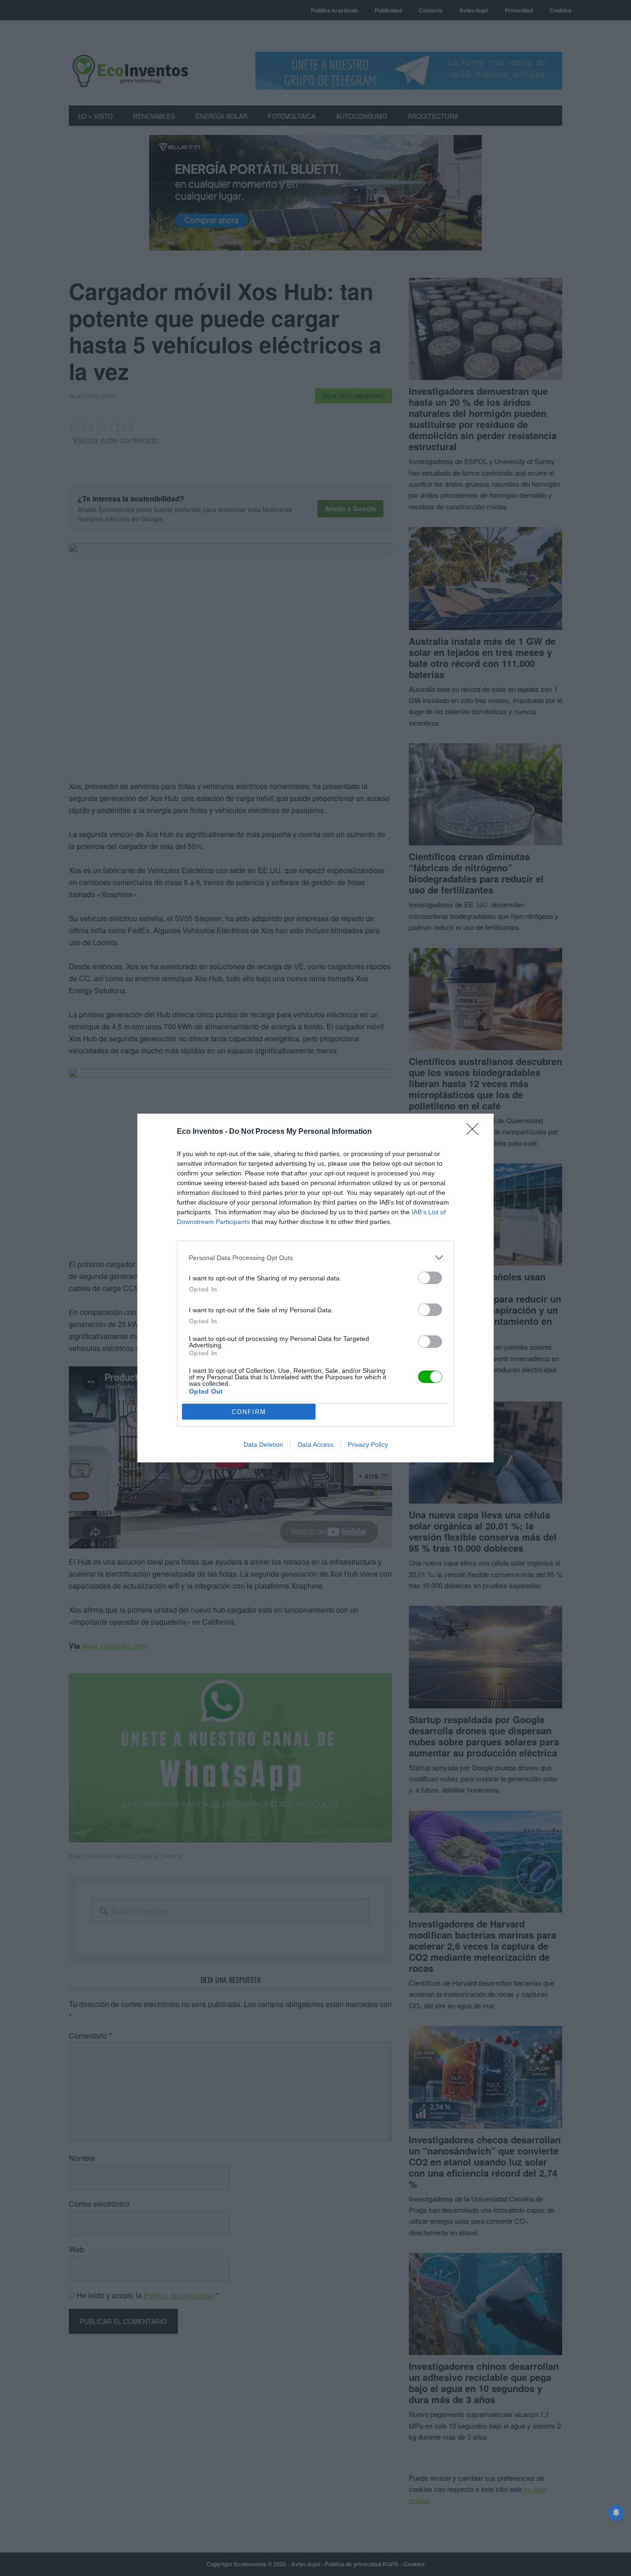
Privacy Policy (368, 1444)
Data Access (315, 1444)
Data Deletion (263, 1444)
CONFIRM (249, 1412)
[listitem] (315, 1257)
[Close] (475, 1132)
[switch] (430, 1278)
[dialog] (315, 1288)
